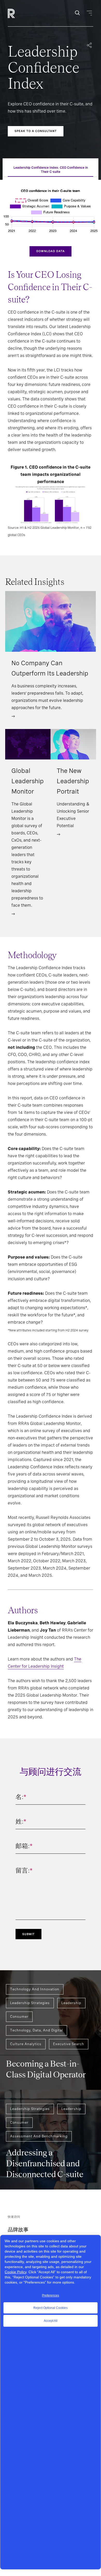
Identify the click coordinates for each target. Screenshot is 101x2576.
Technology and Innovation (35, 1989)
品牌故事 (18, 2230)
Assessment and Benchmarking (39, 2136)
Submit (28, 1934)
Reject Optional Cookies (51, 2308)
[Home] (20, 13)
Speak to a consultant (36, 131)
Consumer (19, 2017)
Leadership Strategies (30, 2003)
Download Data (51, 251)
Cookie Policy (16, 2272)
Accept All (51, 2321)
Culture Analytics (26, 2044)
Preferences (51, 2295)
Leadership (71, 2003)
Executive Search (69, 2044)
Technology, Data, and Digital (37, 2030)
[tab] (51, 170)
